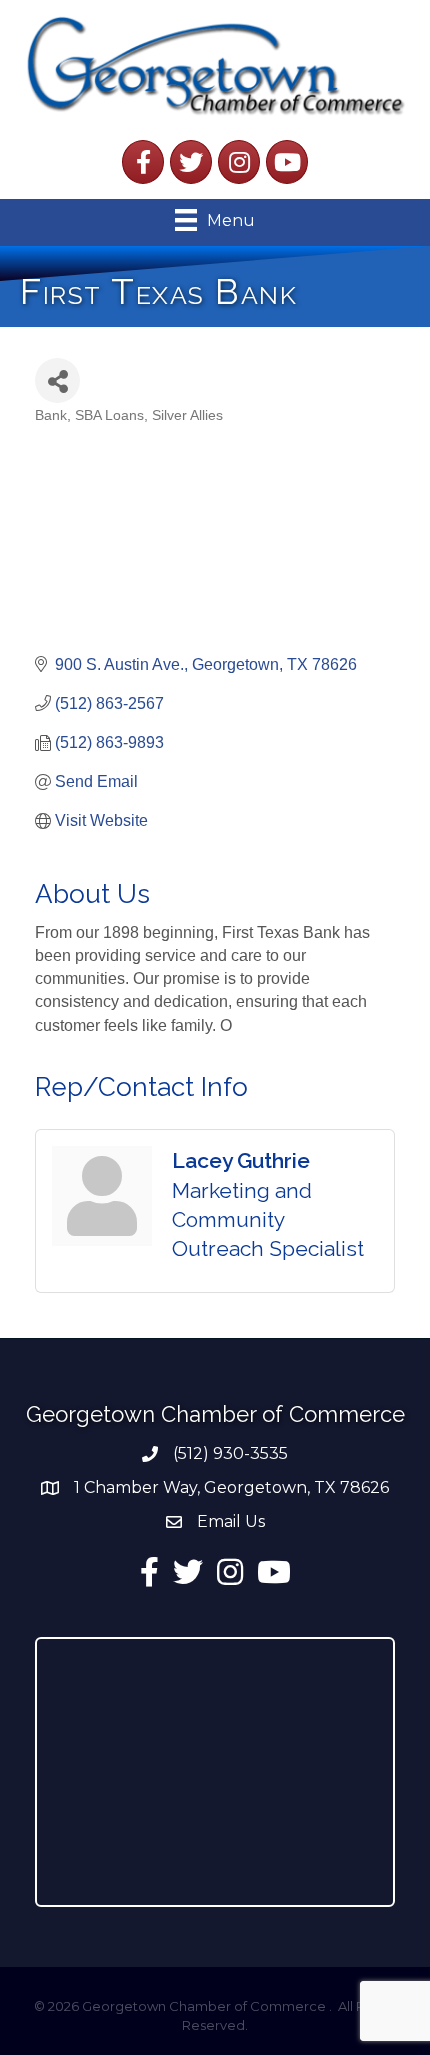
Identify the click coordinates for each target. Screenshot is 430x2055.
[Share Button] (57, 380)
